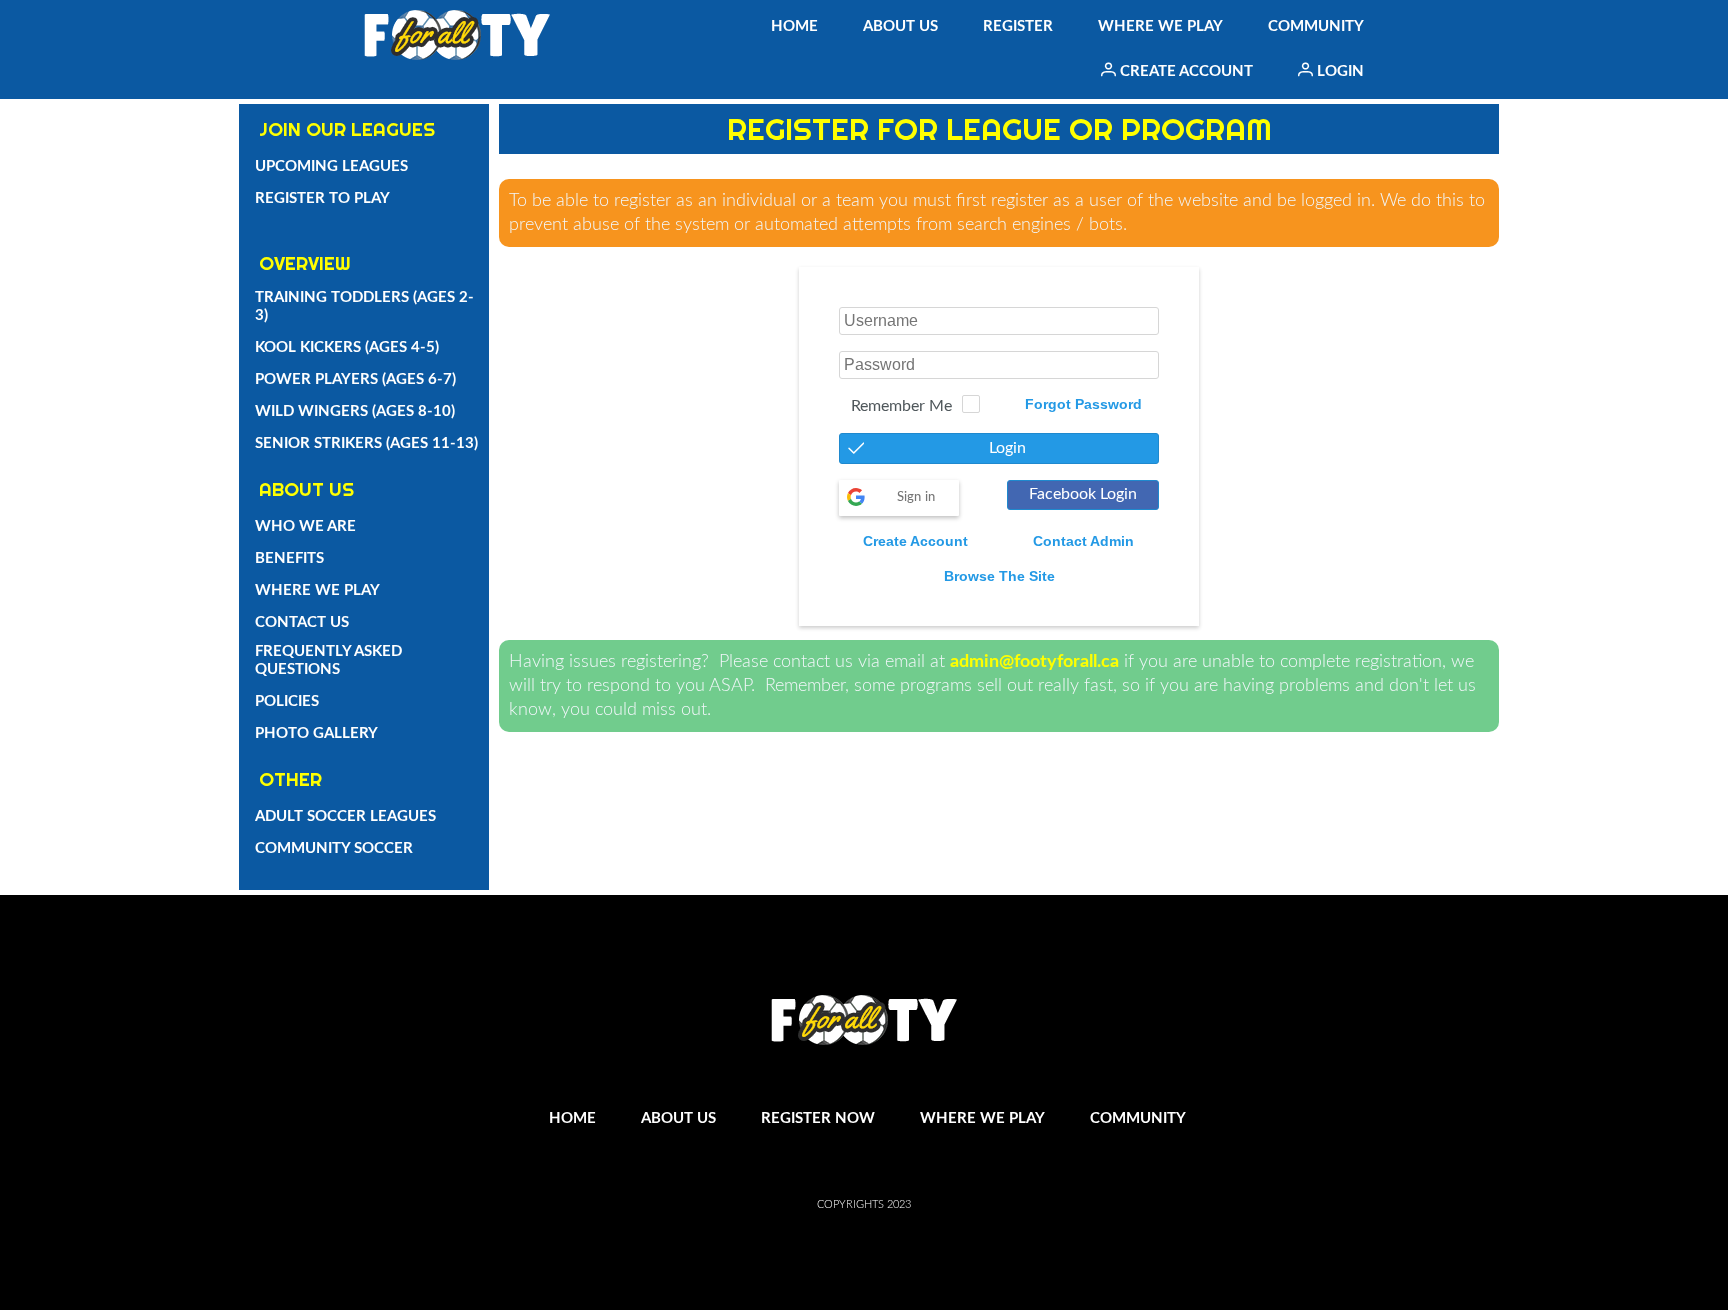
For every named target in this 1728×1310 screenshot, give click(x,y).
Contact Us (302, 622)
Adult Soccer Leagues (345, 816)
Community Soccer (334, 848)
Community (1316, 26)
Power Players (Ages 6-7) (355, 379)
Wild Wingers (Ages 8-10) (355, 411)
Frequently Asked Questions (328, 660)
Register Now (818, 1118)
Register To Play (322, 198)
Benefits (289, 558)
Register (1018, 26)
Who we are (305, 526)
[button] (999, 448)
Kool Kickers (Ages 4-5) (347, 347)
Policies (287, 701)
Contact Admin (1083, 541)
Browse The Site (999, 576)
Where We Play (1160, 26)
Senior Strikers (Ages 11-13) (366, 443)
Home (794, 26)
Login (1338, 71)
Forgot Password (1083, 404)
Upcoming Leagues (331, 166)
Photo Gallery (316, 733)
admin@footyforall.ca (1034, 662)
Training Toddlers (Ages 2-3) (364, 306)
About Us (900, 26)
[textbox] (999, 321)
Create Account (1184, 71)
